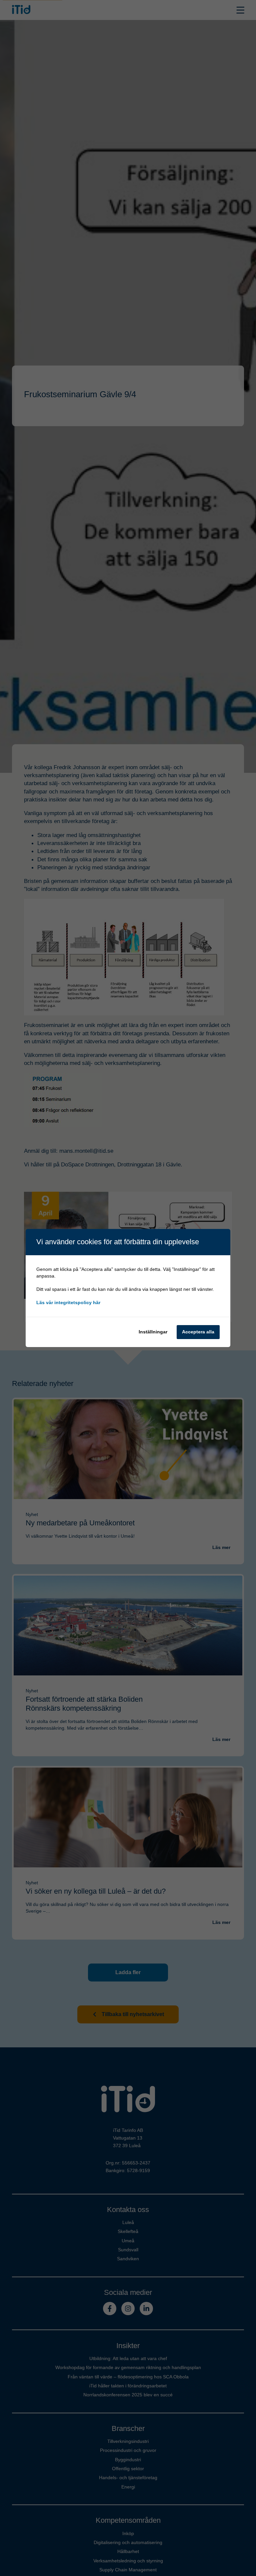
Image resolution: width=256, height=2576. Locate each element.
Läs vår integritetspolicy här (68, 1302)
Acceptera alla (198, 1332)
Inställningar (153, 1332)
